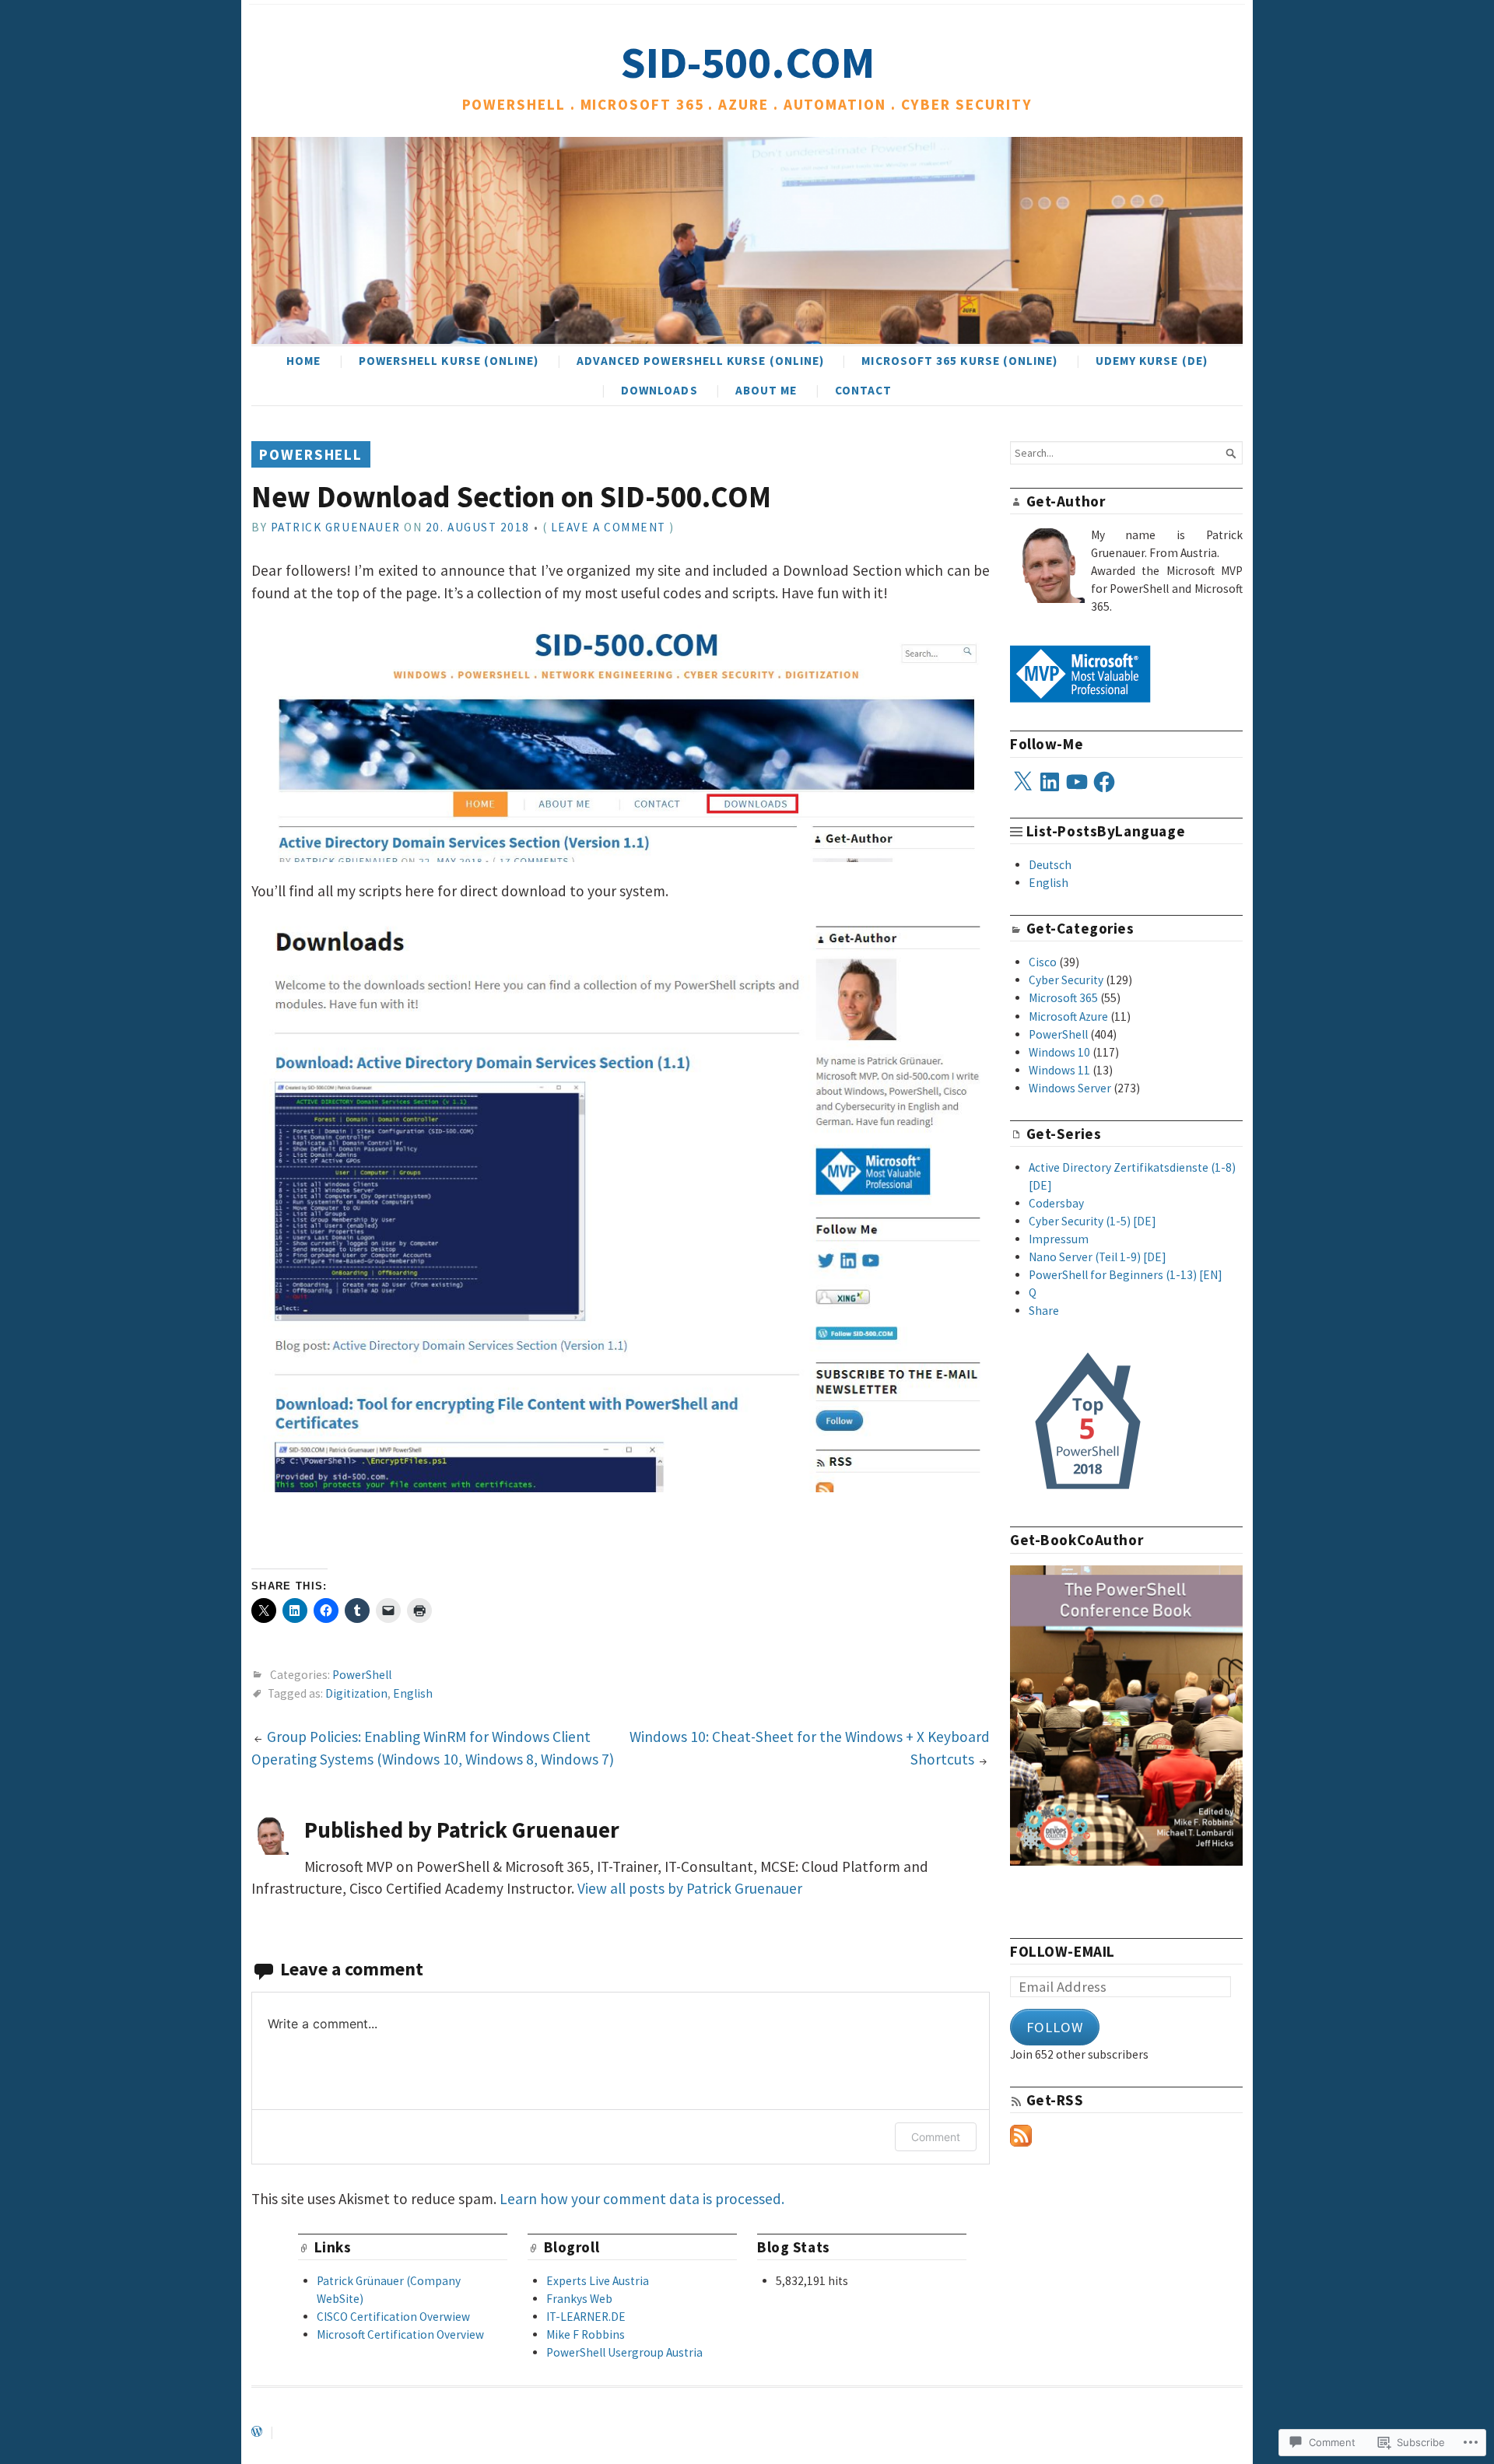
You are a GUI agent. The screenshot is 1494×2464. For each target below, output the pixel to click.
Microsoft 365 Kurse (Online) (959, 361)
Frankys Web (579, 2299)
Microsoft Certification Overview (400, 2334)
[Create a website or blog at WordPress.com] (257, 2432)
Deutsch (1050, 865)
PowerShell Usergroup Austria (624, 2352)
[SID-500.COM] (747, 240)
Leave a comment (608, 527)
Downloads (659, 390)
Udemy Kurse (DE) (1152, 361)
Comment (936, 2137)
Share (1044, 1311)
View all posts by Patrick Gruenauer (690, 1888)
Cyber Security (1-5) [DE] (1092, 1221)
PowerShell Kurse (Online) (449, 361)
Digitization (356, 1693)
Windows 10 (1059, 1052)
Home (303, 361)
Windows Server (1070, 1088)
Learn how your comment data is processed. (642, 2199)
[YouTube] (1077, 782)
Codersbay (1056, 1203)
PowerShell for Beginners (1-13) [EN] (1126, 1275)
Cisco (1043, 962)
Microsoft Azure (1068, 1016)
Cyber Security (1066, 980)
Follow (1055, 2027)
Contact (864, 390)
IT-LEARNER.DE (586, 2317)
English (413, 1693)
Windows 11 (1059, 1070)
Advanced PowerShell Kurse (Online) (701, 361)
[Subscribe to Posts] (1021, 2142)
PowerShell (311, 454)
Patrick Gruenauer (336, 527)
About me (766, 390)
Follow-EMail (1063, 1951)
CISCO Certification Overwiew (393, 2317)
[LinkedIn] (1050, 782)
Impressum (1059, 1239)
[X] (1022, 782)
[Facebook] (1104, 782)
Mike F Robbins (586, 2334)
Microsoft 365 (1063, 998)
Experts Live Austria (598, 2281)
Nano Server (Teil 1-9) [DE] (1098, 1257)
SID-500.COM (747, 62)
